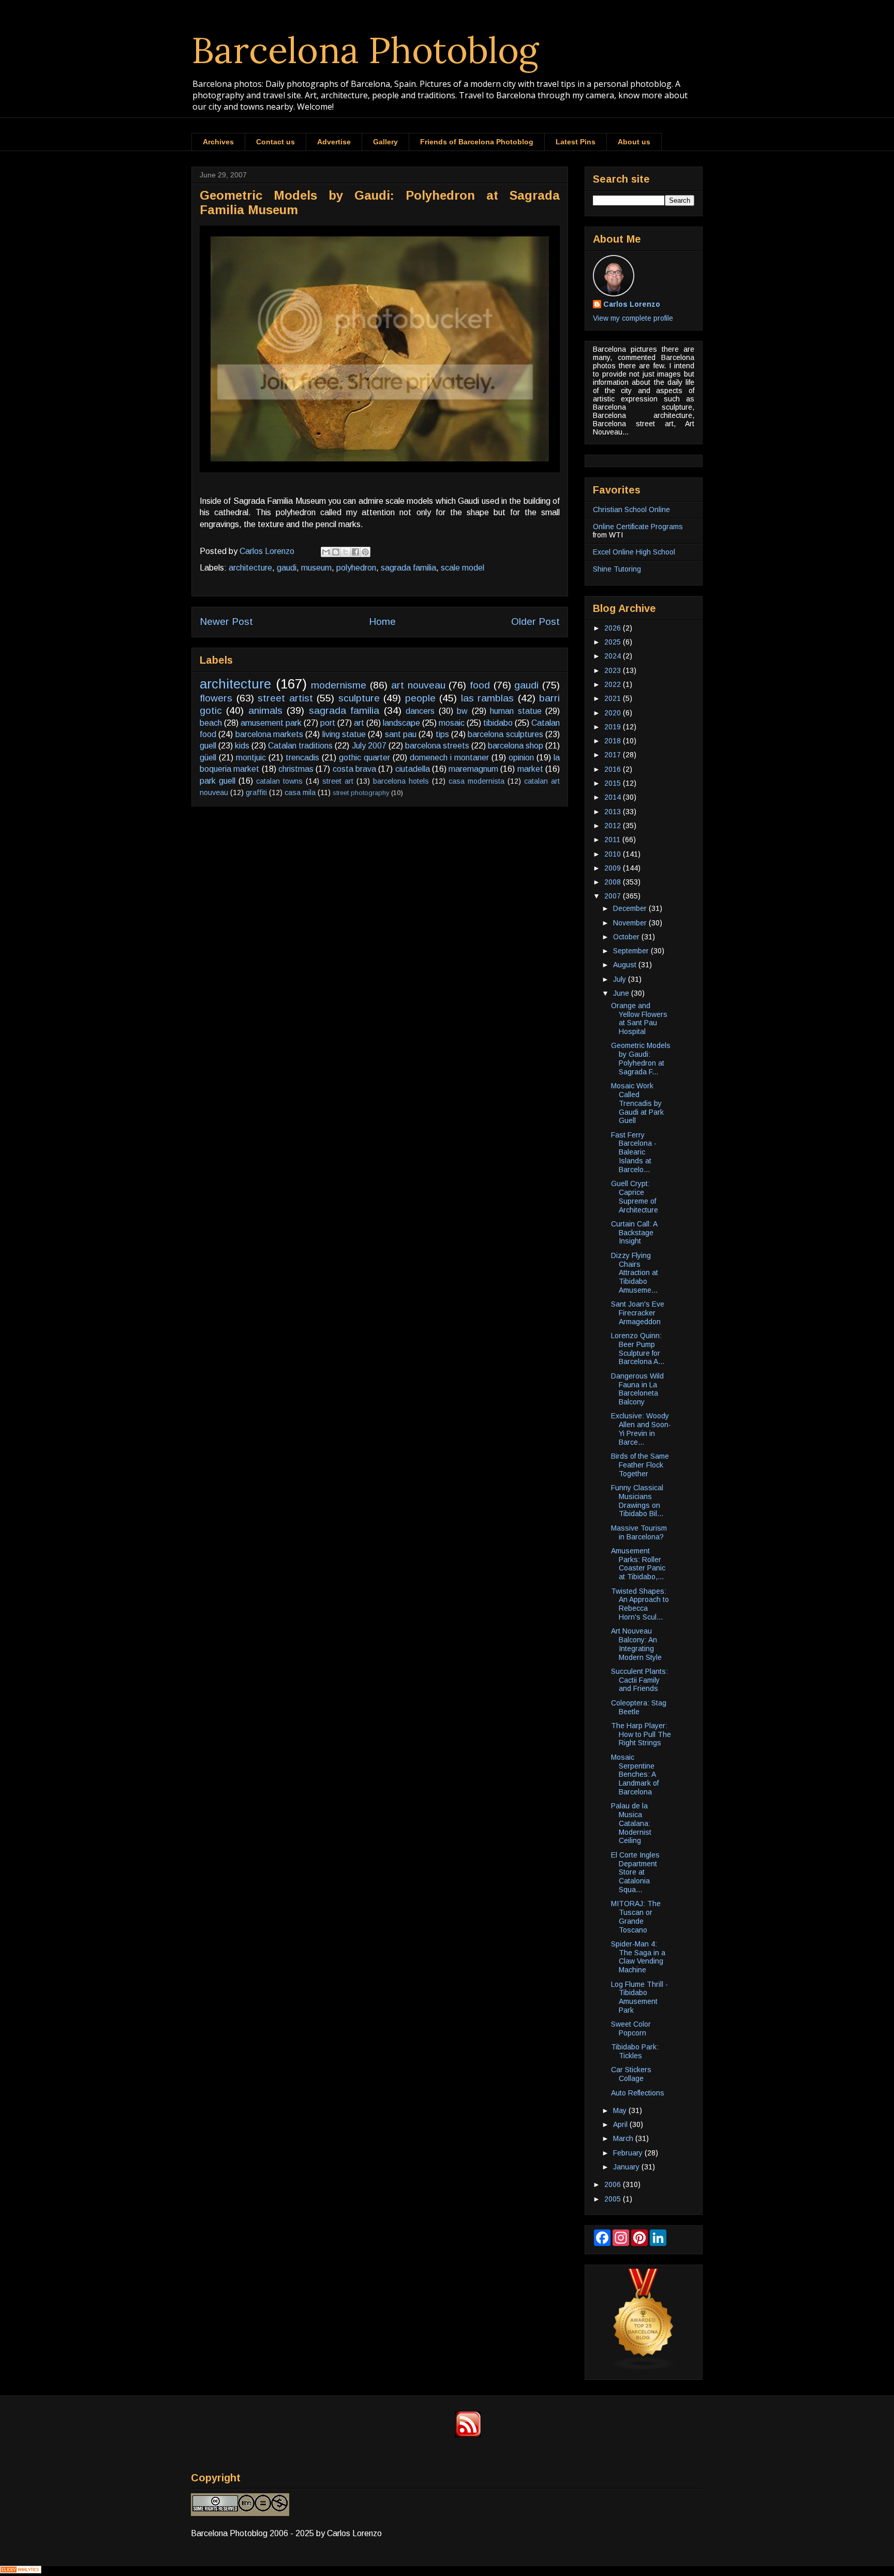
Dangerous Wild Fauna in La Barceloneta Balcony (637, 1389)
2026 (614, 628)
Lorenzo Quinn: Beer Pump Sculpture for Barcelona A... (638, 1349)
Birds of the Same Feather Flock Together (640, 1465)
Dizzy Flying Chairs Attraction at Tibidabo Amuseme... (635, 1273)
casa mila (300, 792)
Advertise (334, 142)
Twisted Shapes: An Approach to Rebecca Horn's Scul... (640, 1604)
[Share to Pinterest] (365, 552)
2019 (614, 727)
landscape (401, 723)
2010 (614, 854)
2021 (614, 698)
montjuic (251, 758)
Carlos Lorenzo (632, 304)
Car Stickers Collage (631, 2074)
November (631, 923)
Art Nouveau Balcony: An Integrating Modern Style (636, 1644)
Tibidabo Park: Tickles (635, 2051)
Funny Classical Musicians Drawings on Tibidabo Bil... (637, 1501)
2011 (613, 840)
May (621, 2110)
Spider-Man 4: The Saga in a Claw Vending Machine (638, 1957)
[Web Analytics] (21, 2571)
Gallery (385, 142)
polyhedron (356, 568)
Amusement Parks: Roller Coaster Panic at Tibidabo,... (638, 1564)
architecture (250, 568)
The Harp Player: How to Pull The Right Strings (641, 1734)
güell (208, 758)
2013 (614, 812)
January (627, 2167)
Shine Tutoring (617, 569)
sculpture (359, 698)
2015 (614, 783)
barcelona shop (516, 746)
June (622, 993)
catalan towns (279, 781)
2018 (614, 741)
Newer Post (226, 621)
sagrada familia (408, 568)
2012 (614, 826)
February (629, 2153)
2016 (614, 769)
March (624, 2138)
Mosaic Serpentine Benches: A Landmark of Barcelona (635, 1774)
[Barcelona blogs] (644, 2368)
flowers (216, 698)
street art (338, 781)
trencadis (302, 758)
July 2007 (369, 746)
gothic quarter (364, 758)
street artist (285, 698)
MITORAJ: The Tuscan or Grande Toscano (636, 1916)
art (359, 723)
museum (316, 568)
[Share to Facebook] (355, 552)
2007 (614, 896)
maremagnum (473, 769)
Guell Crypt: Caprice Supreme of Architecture (635, 1196)
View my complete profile (633, 318)
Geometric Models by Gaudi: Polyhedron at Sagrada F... (641, 1058)
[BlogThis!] (336, 552)
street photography (361, 793)
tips (442, 734)
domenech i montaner (449, 758)
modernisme (339, 685)
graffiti (256, 792)
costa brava (354, 769)
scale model (463, 568)
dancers (420, 711)
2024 (614, 656)
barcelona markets (269, 734)
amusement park (271, 723)
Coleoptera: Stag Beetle (639, 1707)
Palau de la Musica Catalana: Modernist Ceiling (631, 1823)
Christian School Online (631, 510)
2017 (614, 755)
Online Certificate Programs (638, 527)
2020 (614, 713)
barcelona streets (437, 746)
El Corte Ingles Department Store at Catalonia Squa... (635, 1872)
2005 (614, 2199)
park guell (218, 781)
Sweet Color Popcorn (631, 2028)
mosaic (452, 723)
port (328, 723)
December (631, 908)
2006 (614, 2184)
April (621, 2124)
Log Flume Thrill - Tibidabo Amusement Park (639, 1997)
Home (382, 621)
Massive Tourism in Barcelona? (639, 1532)
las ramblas (488, 698)
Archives (218, 142)
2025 (614, 642)
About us (634, 142)
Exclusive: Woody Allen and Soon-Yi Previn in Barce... (641, 1429)
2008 (614, 882)
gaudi (287, 568)
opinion (521, 758)
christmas (296, 769)
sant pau (401, 734)
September (632, 951)
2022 (614, 684)
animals (265, 710)
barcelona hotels (401, 781)
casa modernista (476, 781)
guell (208, 746)
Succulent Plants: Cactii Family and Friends (639, 1680)
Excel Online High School (634, 552)
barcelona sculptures (505, 734)
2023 (614, 670)
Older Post (535, 621)
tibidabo (498, 723)
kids (242, 746)
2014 (614, 797)
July (621, 979)
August (626, 965)
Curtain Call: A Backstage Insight (634, 1233)
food (480, 685)
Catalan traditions (300, 746)
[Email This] (326, 552)
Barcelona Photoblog (365, 50)
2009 (614, 868)
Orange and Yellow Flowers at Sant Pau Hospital (639, 1019)
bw (462, 711)
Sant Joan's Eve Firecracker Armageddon (638, 1313)
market (530, 769)
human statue (516, 711)
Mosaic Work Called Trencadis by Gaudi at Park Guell (637, 1103)
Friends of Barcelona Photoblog (477, 142)
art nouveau (418, 685)
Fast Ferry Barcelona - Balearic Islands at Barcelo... (634, 1152)
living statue (344, 734)
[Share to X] (346, 552)
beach (211, 723)
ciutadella (413, 769)
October (627, 937)
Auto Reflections (638, 2093)
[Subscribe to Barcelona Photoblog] (468, 2435)
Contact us (275, 142)
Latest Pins (576, 142)
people (420, 698)
